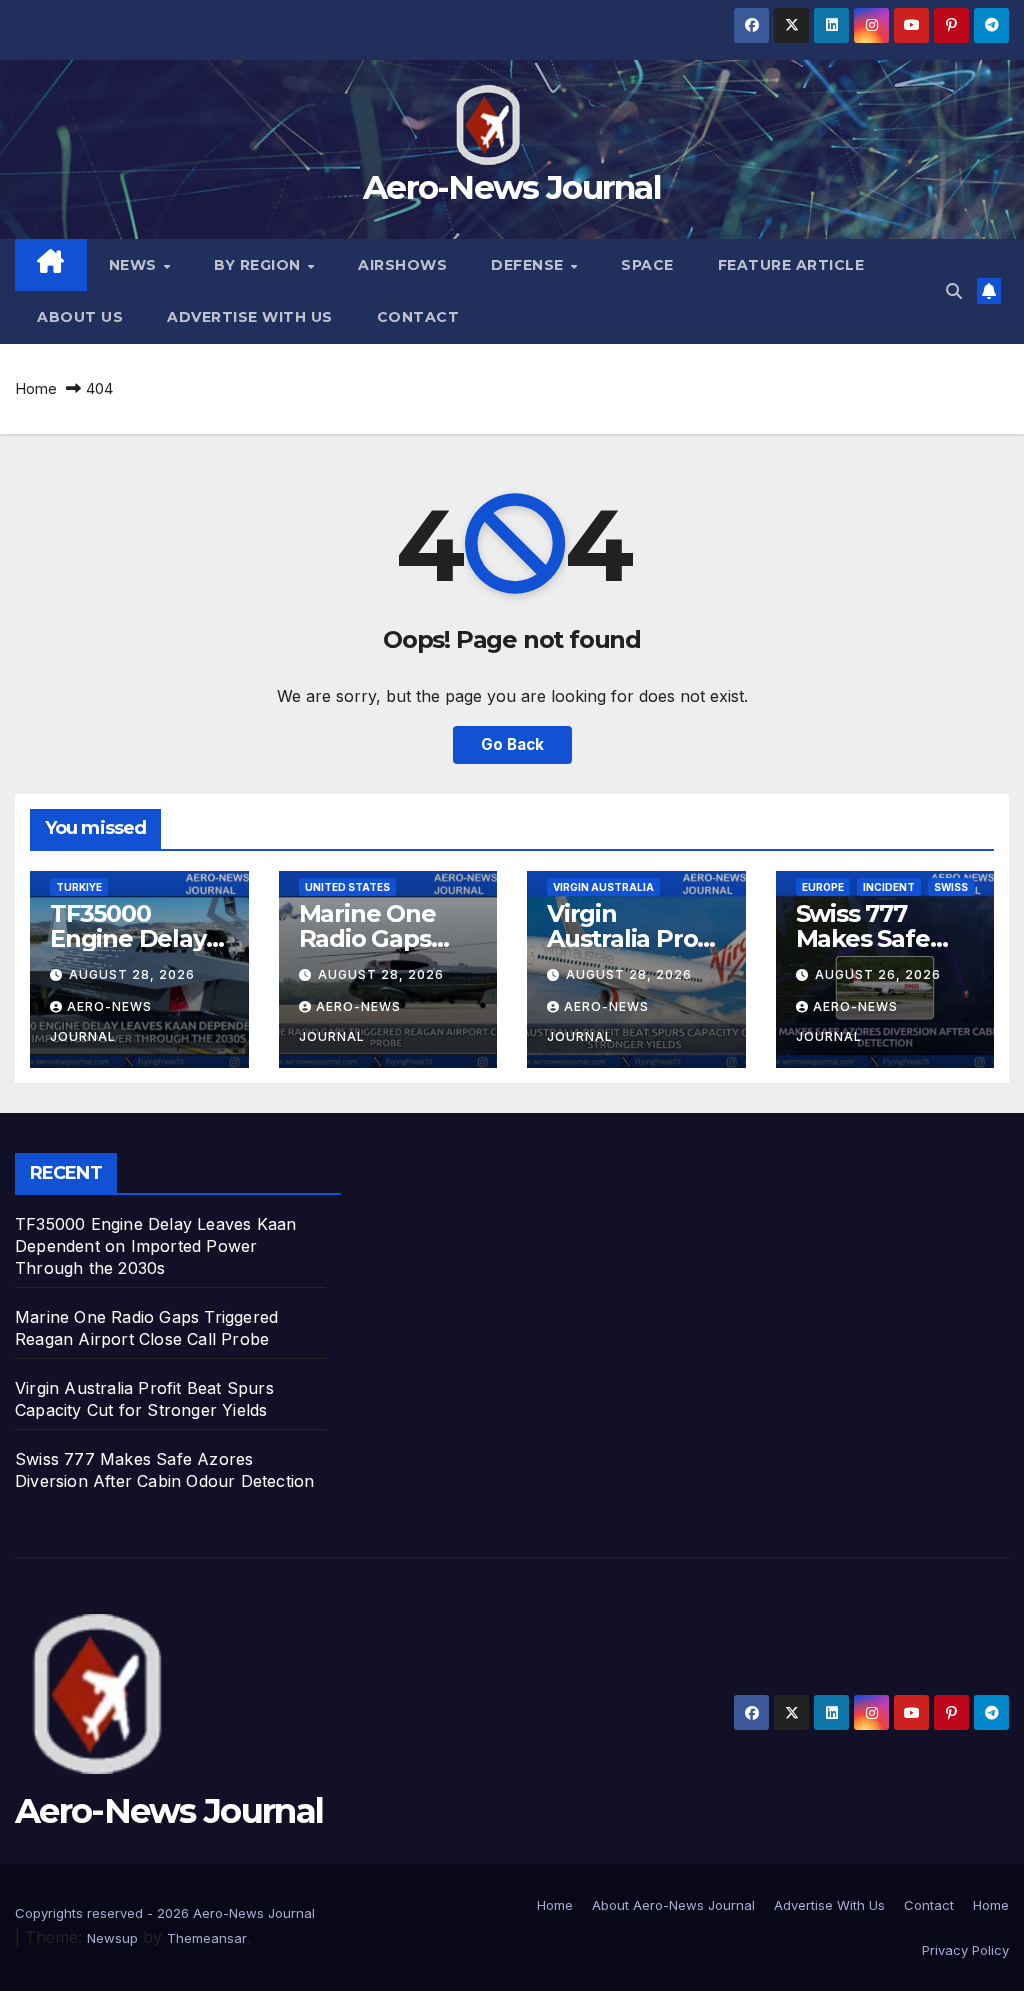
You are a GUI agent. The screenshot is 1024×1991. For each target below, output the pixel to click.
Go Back (512, 744)
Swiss (951, 887)
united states (347, 887)
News (135, 265)
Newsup (112, 1938)
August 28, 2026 (132, 974)
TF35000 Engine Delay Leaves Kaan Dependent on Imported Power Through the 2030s (155, 1246)
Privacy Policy (965, 1950)
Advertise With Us (250, 317)
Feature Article (791, 265)
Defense (529, 265)
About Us (80, 317)
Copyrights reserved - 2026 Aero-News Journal (165, 1913)
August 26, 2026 (878, 974)
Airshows (402, 265)
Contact (418, 317)
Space (647, 265)
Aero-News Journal (512, 187)
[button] (954, 291)
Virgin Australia (603, 887)
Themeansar (207, 1938)
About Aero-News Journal (673, 1905)
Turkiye (79, 887)
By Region (259, 265)
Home (36, 388)
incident (889, 887)
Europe (823, 887)
